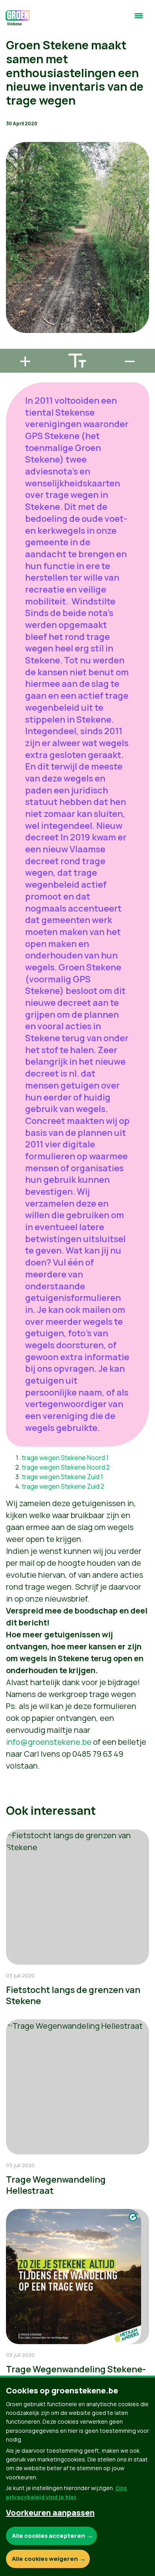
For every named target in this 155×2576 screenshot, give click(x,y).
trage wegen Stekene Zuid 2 (63, 1486)
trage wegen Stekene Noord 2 (66, 1467)
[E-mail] (12, 345)
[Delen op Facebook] (12, 300)
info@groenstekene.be (49, 1742)
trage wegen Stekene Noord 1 (65, 1458)
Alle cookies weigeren (45, 2559)
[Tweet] (12, 323)
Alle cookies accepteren (48, 2536)
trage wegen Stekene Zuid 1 (62, 1477)
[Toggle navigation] (139, 19)
